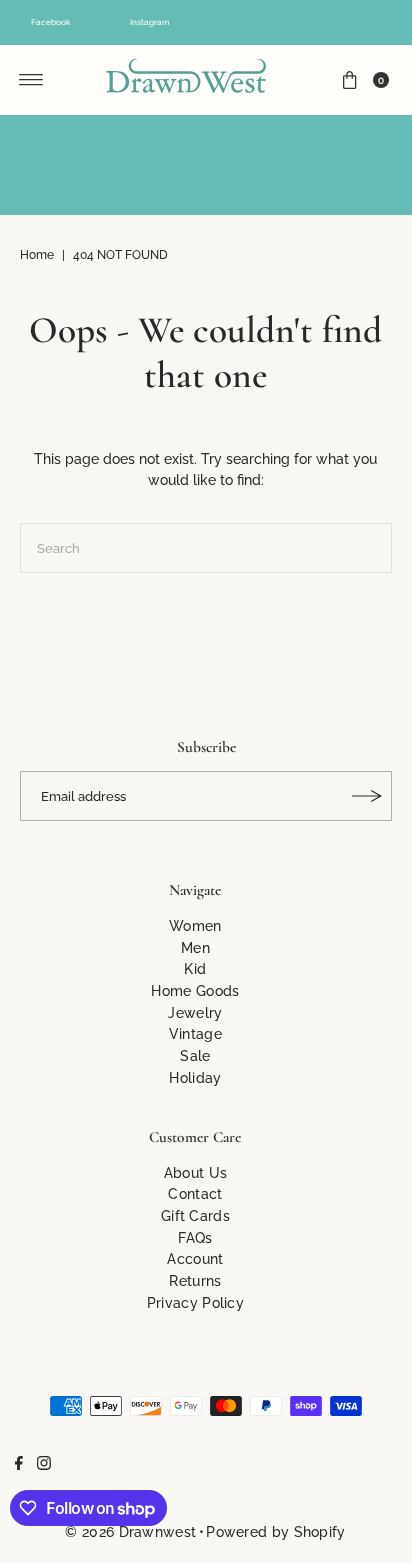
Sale (195, 1055)
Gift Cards (195, 1215)
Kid (195, 968)
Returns (195, 1280)
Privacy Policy (195, 1302)
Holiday (195, 1077)
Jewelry (195, 1012)
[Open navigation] (31, 80)
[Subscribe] (367, 796)
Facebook (50, 22)
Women (195, 925)
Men (195, 947)
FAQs (195, 1237)
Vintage (195, 1033)
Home (37, 255)
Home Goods (195, 990)
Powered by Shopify (275, 1531)
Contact (195, 1193)
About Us (195, 1172)
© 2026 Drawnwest (130, 1531)
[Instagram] (44, 1465)
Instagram (150, 22)
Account (195, 1258)
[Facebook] (19, 1465)
